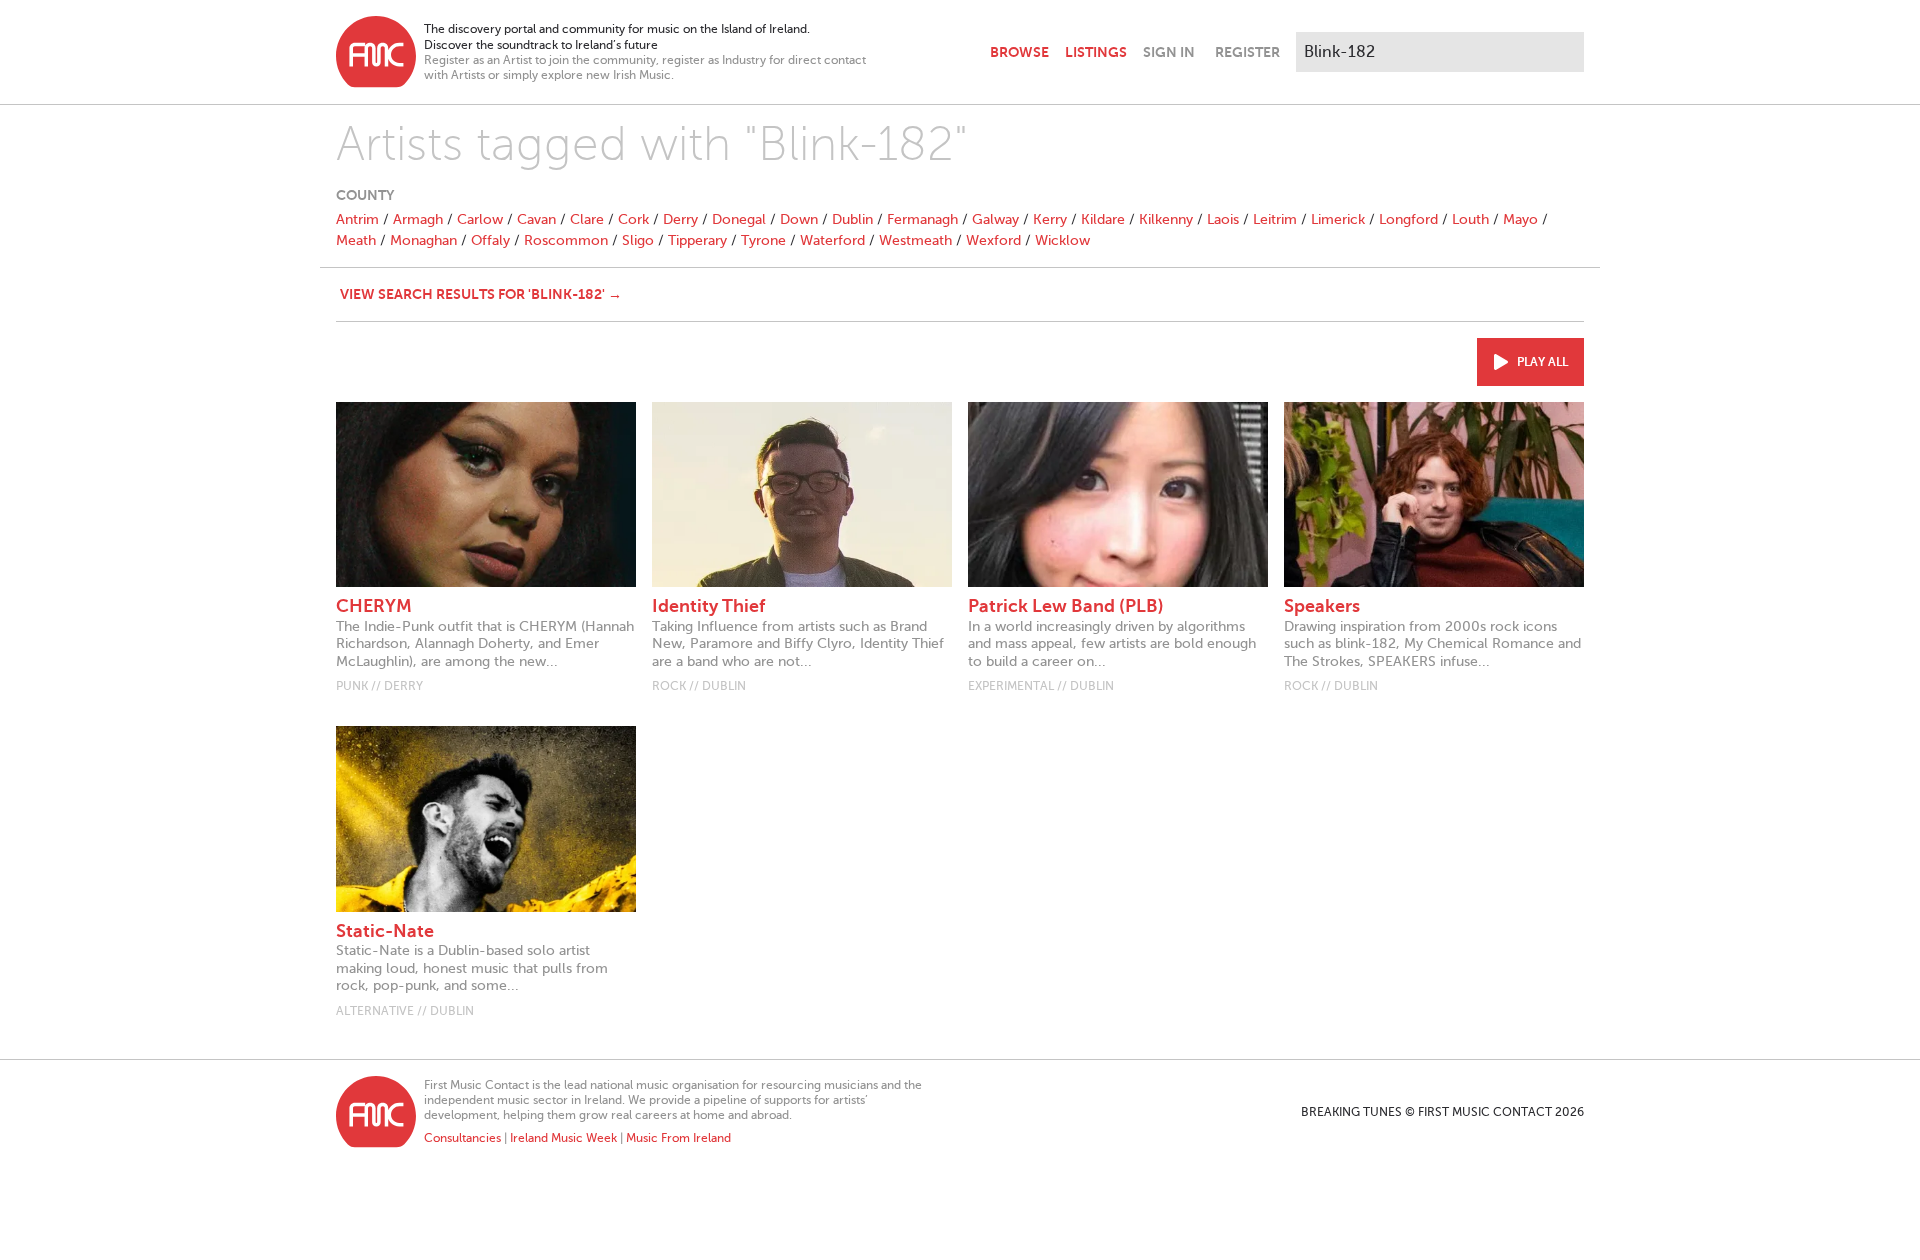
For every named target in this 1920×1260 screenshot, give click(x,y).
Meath (356, 240)
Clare (587, 219)
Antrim (357, 219)
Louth (1470, 219)
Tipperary (697, 240)
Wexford (993, 240)
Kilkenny (1166, 219)
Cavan (536, 219)
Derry (680, 219)
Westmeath (915, 240)
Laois (1223, 219)
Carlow (480, 219)
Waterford (832, 240)
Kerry (1050, 219)
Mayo (1520, 219)
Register (1247, 52)
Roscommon (566, 240)
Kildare (1103, 219)
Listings (1096, 52)
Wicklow (1062, 240)
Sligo (638, 240)
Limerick (1338, 219)
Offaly (490, 240)
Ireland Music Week (563, 1138)
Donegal (739, 219)
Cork (633, 219)
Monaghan (423, 240)
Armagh (418, 219)
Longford (1408, 219)
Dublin (852, 219)
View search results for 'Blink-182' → (481, 294)
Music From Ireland (678, 1138)
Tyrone (763, 240)
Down (799, 219)
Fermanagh (922, 219)
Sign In (1169, 52)
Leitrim (1275, 219)
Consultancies (462, 1138)
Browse (1019, 52)
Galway (995, 219)
